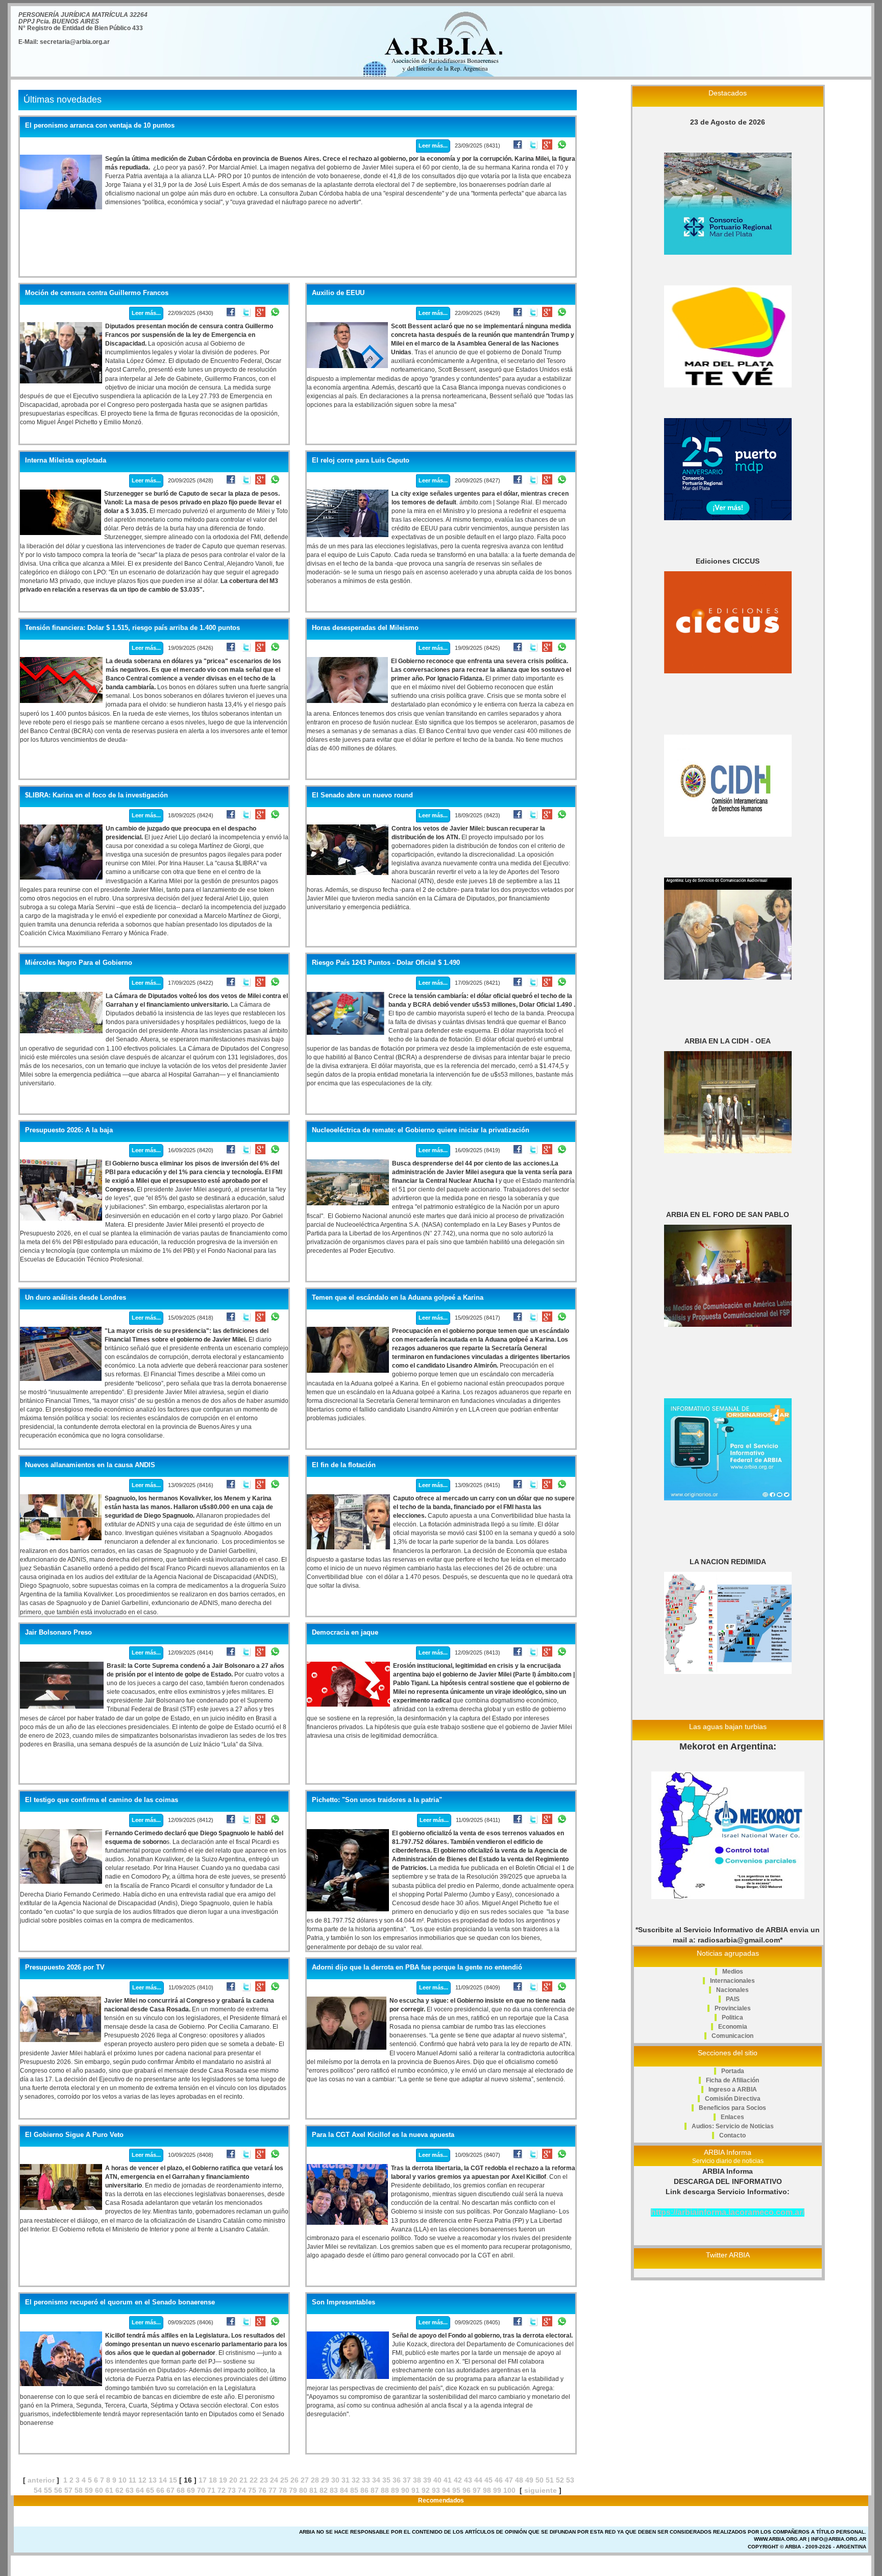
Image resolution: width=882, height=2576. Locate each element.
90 (405, 2490)
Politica (732, 2018)
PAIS (733, 1999)
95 (456, 2490)
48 (519, 2480)
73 (232, 2490)
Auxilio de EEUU (338, 293)
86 (364, 2490)
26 (295, 2480)
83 (334, 2490)
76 (262, 2490)
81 (313, 2490)
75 (252, 2490)
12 (142, 2480)
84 (344, 2490)
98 (487, 2490)
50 (540, 2480)
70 (201, 2490)
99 (497, 2490)
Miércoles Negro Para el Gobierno (79, 963)
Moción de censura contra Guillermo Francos (97, 293)
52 (560, 2480)
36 (397, 2480)
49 (529, 2480)
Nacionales (732, 1990)
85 (354, 2490)
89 (395, 2490)
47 (509, 2480)
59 (89, 2490)
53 (570, 2480)
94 (446, 2490)
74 (242, 2490)
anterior (41, 2480)
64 (140, 2490)
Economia (733, 2027)
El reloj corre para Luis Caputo (361, 460)
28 (315, 2480)
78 (283, 2490)
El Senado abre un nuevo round (362, 795)
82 (324, 2490)
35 (386, 2480)
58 (79, 2490)
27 (305, 2480)
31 (346, 2480)
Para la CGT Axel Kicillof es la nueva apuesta (383, 2135)
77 (273, 2490)
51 (550, 2480)
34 (376, 2480)
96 (467, 2490)
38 (417, 2480)
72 (222, 2490)
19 (223, 2480)
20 (233, 2480)
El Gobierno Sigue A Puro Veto (74, 2135)
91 (415, 2490)
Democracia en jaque (345, 1633)
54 (38, 2490)
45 (488, 2480)
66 (160, 2490)
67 (170, 2490)
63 (130, 2490)
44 (478, 2480)
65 (150, 2490)
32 (356, 2480)
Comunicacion (732, 2036)
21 (243, 2480)
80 (303, 2490)
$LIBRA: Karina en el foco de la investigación (96, 795)
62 (119, 2490)
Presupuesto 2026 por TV (65, 1967)
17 (203, 2480)
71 (211, 2490)
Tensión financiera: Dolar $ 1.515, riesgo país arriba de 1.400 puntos (132, 628)
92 (426, 2490)
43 (468, 2480)
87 (375, 2490)
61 (109, 2490)
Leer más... (433, 145)
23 (264, 2480)
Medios (733, 1972)
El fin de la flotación (344, 1465)
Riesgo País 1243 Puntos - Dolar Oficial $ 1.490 (386, 963)
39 (427, 2480)
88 (385, 2490)
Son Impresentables (344, 2302)
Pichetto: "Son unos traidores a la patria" (377, 1800)
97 (477, 2490)
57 (68, 2490)
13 (153, 2480)
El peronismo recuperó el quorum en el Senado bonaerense (120, 2302)
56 (58, 2490)
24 (274, 2480)
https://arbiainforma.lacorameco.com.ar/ (728, 2212)
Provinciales (733, 2008)
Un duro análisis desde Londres (76, 1298)
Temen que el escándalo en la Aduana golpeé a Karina (398, 1298)
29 (325, 2480)
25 (284, 2480)
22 (254, 2480)
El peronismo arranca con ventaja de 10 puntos (100, 126)
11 (132, 2480)
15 (173, 2480)
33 (366, 2480)
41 (448, 2480)
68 (181, 2490)
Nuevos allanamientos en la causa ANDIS (90, 1465)
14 (163, 2480)
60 (99, 2490)
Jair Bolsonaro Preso (58, 1633)
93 (436, 2490)
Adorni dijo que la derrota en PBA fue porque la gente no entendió (417, 1967)
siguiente (541, 2490)
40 (437, 2480)
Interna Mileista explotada (66, 460)
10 (122, 2480)
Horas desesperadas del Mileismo (365, 628)
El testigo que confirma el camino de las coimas (102, 1800)
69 (191, 2490)
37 (407, 2480)
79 (293, 2490)
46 (499, 2480)
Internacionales (732, 1981)
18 (213, 2480)
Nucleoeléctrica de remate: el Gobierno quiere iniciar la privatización (421, 1130)
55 (48, 2490)
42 (458, 2480)
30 (335, 2480)
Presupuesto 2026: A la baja (69, 1130)
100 (509, 2490)
